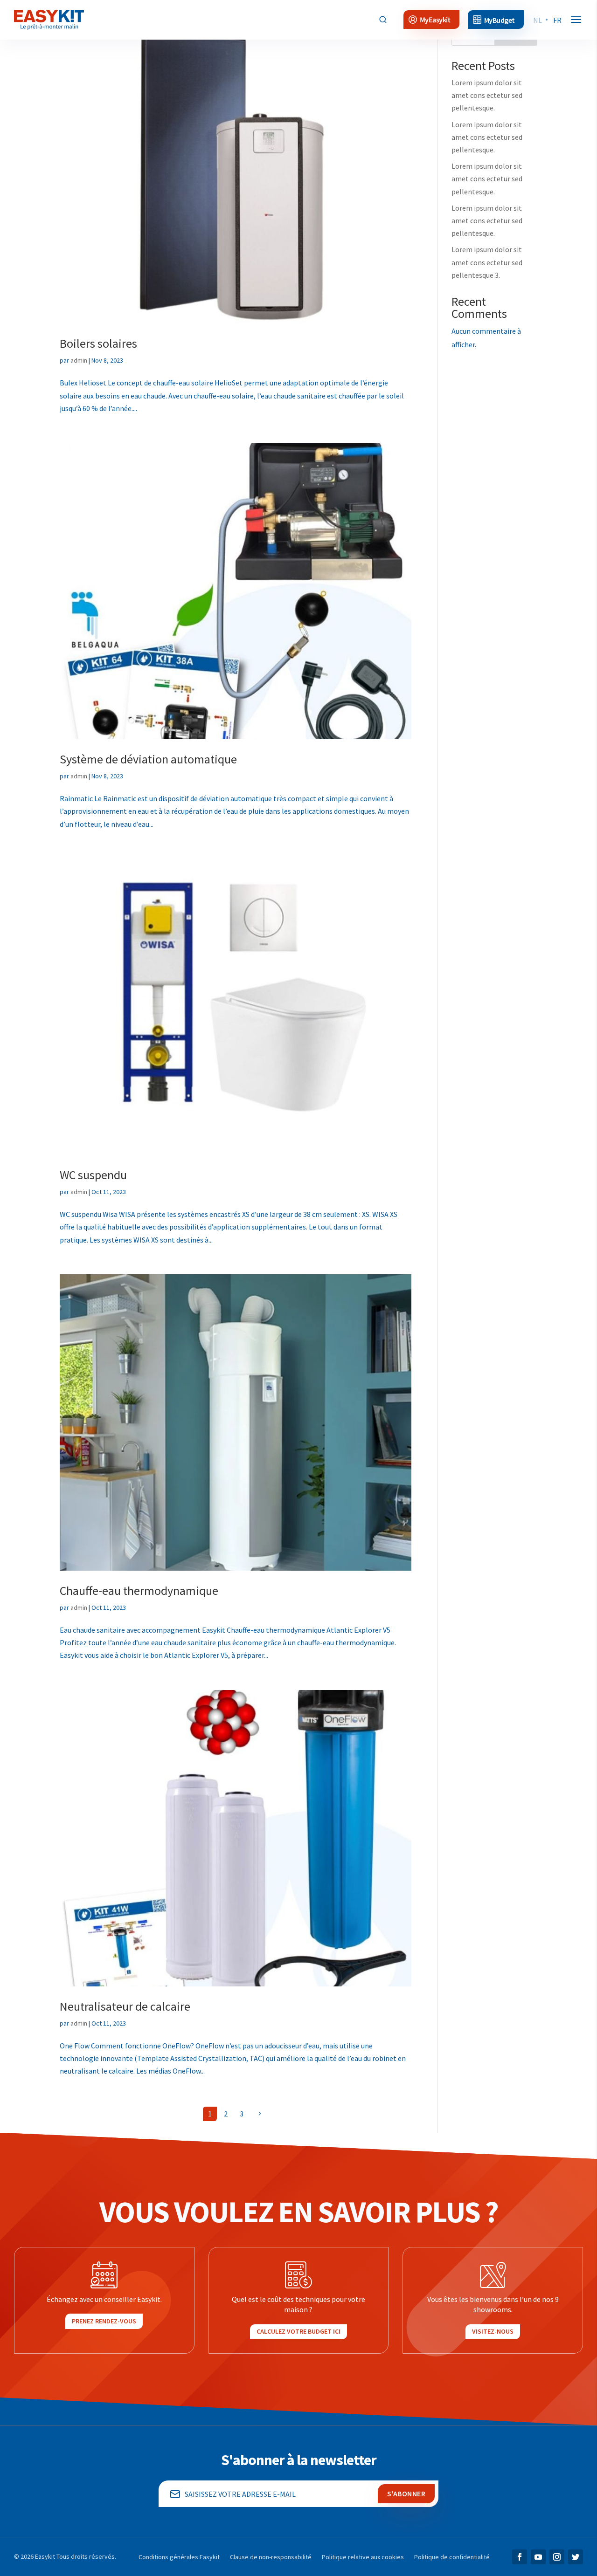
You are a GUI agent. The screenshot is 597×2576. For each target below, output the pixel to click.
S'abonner (406, 2494)
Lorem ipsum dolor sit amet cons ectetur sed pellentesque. (487, 95)
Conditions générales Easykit (179, 2557)
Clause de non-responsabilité (271, 2557)
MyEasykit (435, 20)
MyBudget (500, 20)
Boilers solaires (98, 343)
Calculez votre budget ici (298, 2331)
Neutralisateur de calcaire (125, 2006)
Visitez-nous (493, 2331)
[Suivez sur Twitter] (576, 2557)
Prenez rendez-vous (104, 2321)
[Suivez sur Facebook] (520, 2557)
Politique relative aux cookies (363, 2557)
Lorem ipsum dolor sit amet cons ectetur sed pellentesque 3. (487, 262)
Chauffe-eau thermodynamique (139, 1590)
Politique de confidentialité (452, 2557)
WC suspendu (93, 1175)
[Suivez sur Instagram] (557, 2557)
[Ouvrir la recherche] (383, 20)
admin (79, 360)
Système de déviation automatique (148, 759)
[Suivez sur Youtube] (538, 2557)
